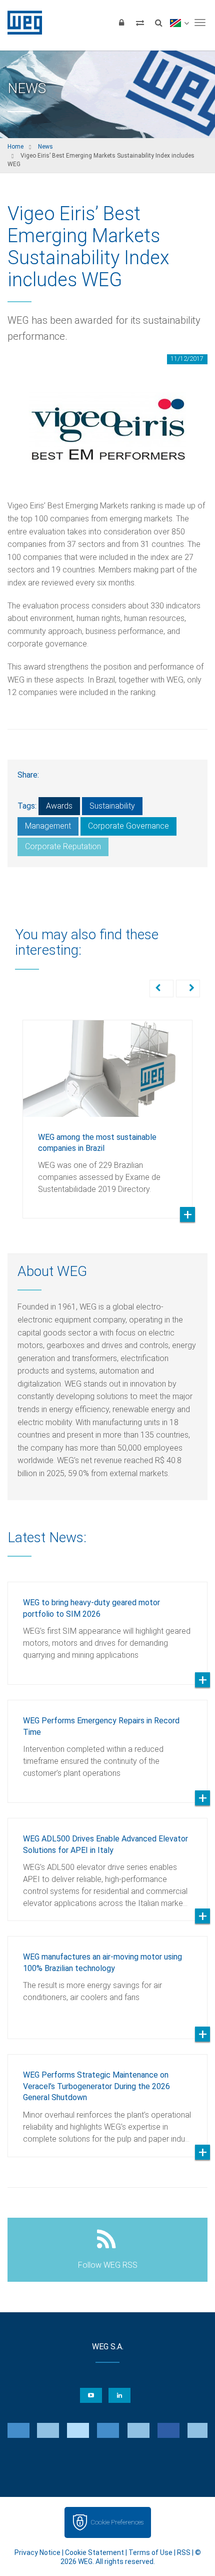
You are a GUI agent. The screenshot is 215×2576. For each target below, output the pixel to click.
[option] (107, 1112)
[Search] (158, 23)
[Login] (121, 23)
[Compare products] (140, 23)
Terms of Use (150, 2552)
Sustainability (112, 806)
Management (48, 826)
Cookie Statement (94, 2552)
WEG (21, 23)
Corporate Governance (128, 826)
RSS (184, 2552)
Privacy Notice (37, 2552)
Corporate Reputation (63, 846)
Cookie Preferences (117, 2522)
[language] (179, 23)
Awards (59, 806)
